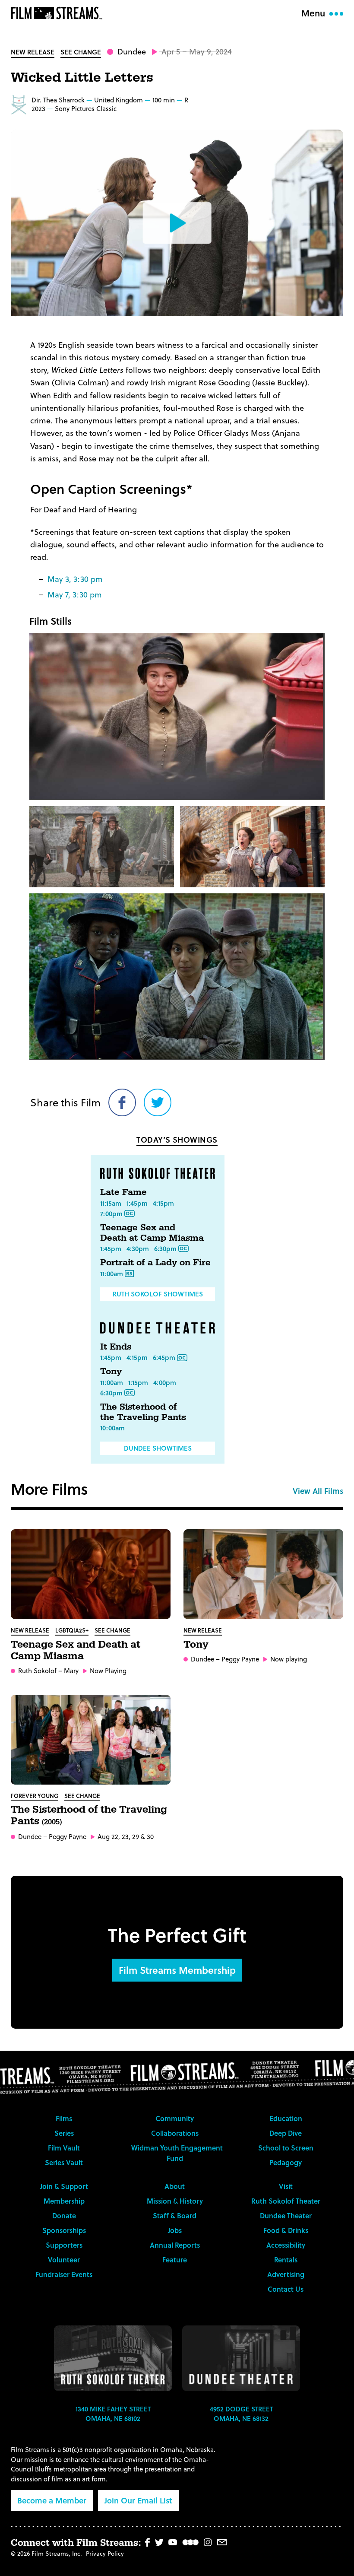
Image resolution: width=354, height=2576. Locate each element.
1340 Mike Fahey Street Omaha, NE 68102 (113, 2414)
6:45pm (164, 1357)
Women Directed (19, 105)
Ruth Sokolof (37, 1671)
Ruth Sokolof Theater (286, 2201)
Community (175, 2118)
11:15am (111, 1203)
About (175, 2186)
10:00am (112, 1428)
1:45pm (137, 1203)
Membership (64, 2201)
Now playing (289, 1659)
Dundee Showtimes (158, 1448)
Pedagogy (286, 2162)
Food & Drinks (286, 2230)
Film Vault (64, 2148)
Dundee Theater (286, 2215)
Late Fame (123, 1192)
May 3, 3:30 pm (75, 579)
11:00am (112, 1274)
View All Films (318, 1491)
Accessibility (286, 2245)
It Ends (116, 1347)
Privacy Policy (105, 2553)
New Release (33, 52)
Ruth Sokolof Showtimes (158, 1294)
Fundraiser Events (64, 2274)
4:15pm (163, 1203)
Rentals (286, 2260)
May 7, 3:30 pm (75, 594)
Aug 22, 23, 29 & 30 (126, 1837)
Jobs (175, 2230)
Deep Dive (286, 2133)
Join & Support (64, 2186)
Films (64, 2118)
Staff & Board (175, 2215)
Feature (175, 2260)
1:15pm (138, 1382)
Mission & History (175, 2201)
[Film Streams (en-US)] (59, 13)
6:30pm (165, 1248)
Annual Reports (175, 2245)
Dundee (132, 51)
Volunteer (64, 2260)
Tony (111, 1372)
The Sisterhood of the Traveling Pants (143, 1412)
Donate (64, 2215)
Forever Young (35, 1796)
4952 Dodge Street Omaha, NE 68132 (241, 2414)
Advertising (286, 2274)
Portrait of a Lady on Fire (155, 1263)
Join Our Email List (138, 2500)
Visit (286, 2186)
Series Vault (64, 2162)
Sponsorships (64, 2230)
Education (286, 2118)
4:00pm (165, 1382)
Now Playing (108, 1671)
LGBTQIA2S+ (72, 1630)
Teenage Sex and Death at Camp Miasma (152, 1233)
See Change (81, 52)
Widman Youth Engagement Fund (177, 2153)
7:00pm (111, 1213)
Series (64, 2133)
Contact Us (286, 2289)
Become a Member (52, 2500)
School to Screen (286, 2148)
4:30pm (138, 1248)
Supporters (64, 2245)
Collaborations (175, 2133)
